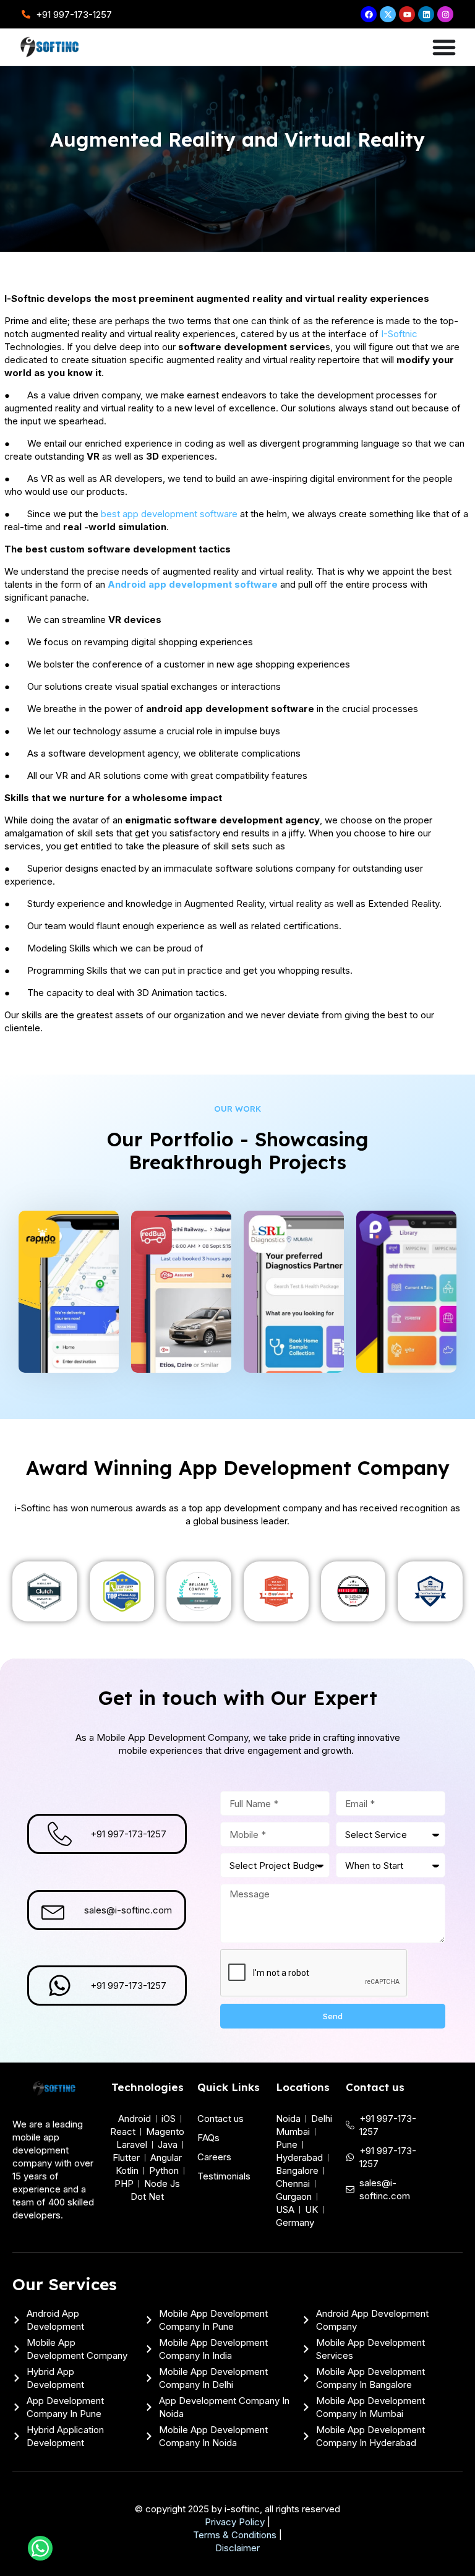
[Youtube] (407, 14)
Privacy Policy (235, 2522)
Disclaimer (237, 2548)
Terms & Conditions (235, 2535)
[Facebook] (369, 14)
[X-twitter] (388, 14)
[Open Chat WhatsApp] (40, 2548)
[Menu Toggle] (444, 47)
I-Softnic (399, 334)
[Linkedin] (426, 14)
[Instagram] (445, 14)
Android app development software (193, 584)
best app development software (169, 514)
